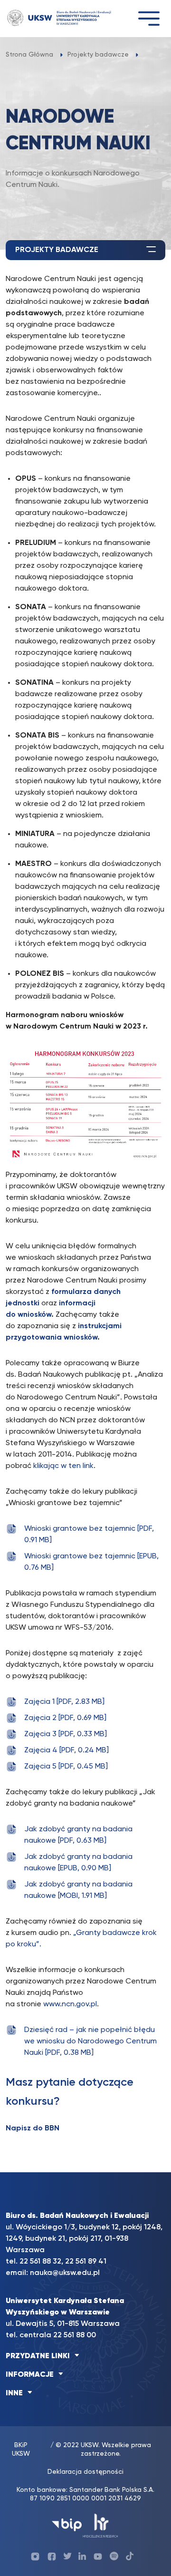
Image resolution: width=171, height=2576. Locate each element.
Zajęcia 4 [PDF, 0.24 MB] (66, 1750)
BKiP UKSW (21, 2450)
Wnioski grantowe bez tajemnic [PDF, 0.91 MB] (89, 1535)
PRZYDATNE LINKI (38, 2356)
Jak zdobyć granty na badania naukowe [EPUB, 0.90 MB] (78, 1863)
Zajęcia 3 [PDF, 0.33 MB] (66, 1734)
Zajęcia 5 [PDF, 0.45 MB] (66, 1767)
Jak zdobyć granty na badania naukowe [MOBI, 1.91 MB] (78, 1890)
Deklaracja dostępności (85, 2472)
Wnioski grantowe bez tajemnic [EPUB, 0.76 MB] (91, 1562)
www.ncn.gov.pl (70, 2004)
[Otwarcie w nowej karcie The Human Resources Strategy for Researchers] (100, 2525)
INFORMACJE (30, 2375)
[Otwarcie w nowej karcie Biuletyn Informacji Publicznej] (67, 2525)
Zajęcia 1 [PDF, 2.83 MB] (64, 1702)
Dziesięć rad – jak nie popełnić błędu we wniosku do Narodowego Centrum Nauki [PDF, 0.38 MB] (90, 2041)
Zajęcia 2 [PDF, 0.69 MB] (65, 1718)
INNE (14, 2393)
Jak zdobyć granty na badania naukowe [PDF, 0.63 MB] (78, 1835)
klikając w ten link (63, 1466)
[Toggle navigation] (149, 18)
